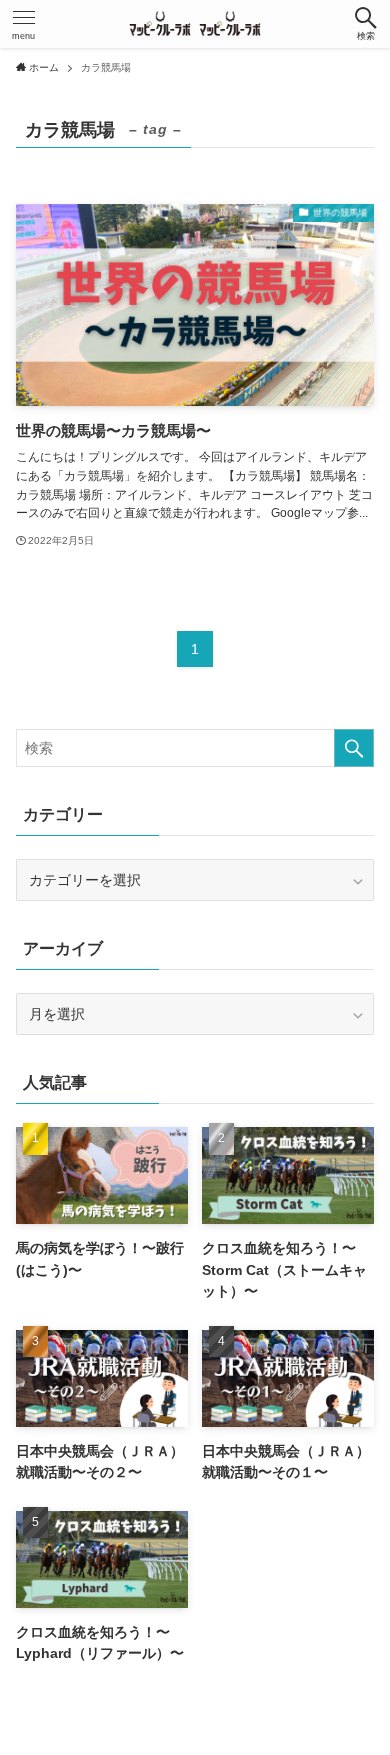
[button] (366, 24)
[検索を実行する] (354, 748)
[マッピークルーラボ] (194, 24)
